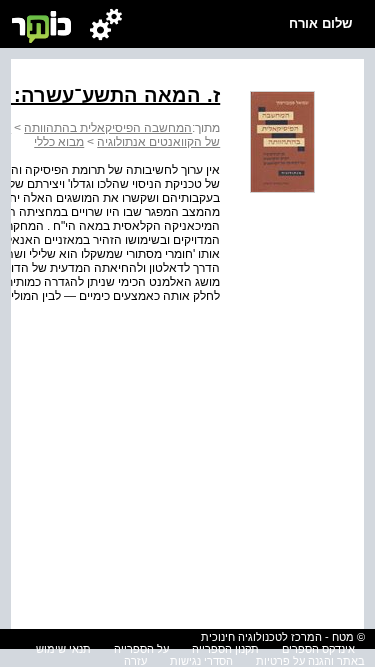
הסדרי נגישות (201, 661)
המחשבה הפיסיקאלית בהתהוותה (108, 128)
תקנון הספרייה (225, 649)
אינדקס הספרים (318, 649)
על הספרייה (141, 649)
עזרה (135, 661)
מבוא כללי (59, 142)
